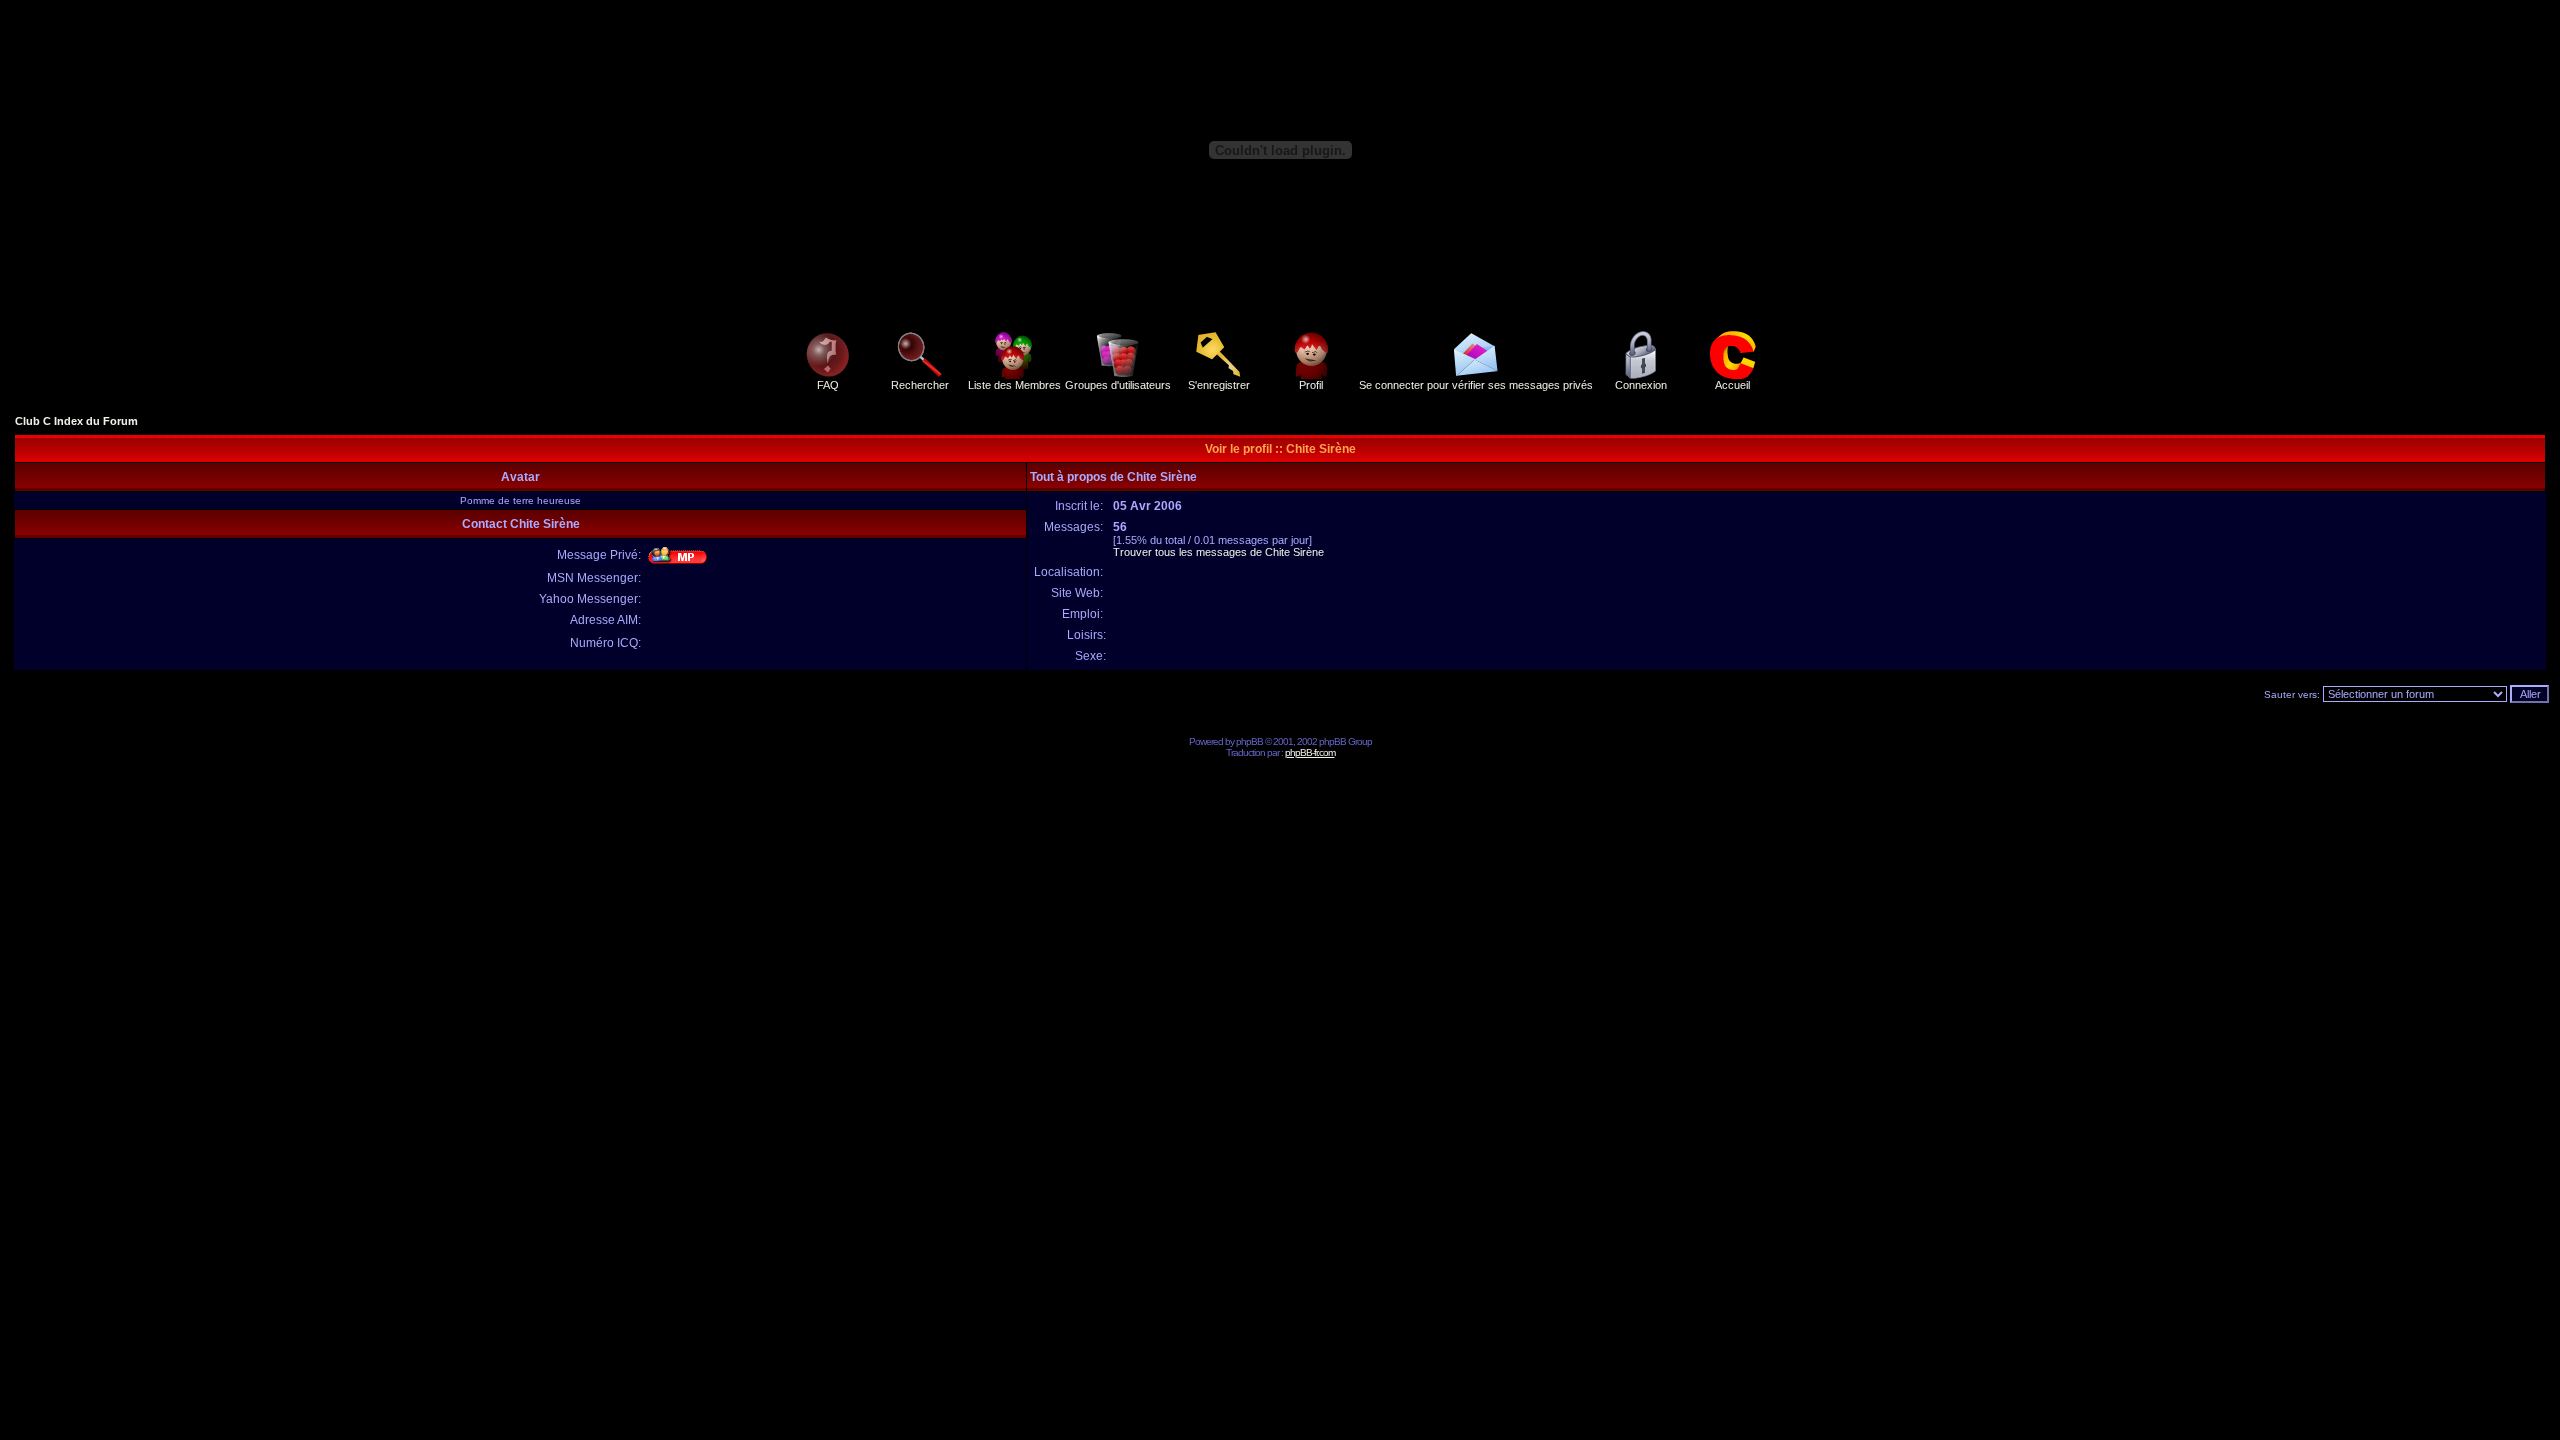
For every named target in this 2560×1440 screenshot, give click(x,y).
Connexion (1641, 385)
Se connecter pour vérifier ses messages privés (1476, 385)
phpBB (1249, 741)
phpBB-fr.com (1310, 752)
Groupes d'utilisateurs (1118, 385)
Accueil (1732, 385)
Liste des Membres (1014, 385)
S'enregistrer (1219, 385)
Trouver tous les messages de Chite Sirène (1218, 552)
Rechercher (920, 385)
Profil (1311, 385)
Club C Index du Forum (76, 421)
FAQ (828, 385)
